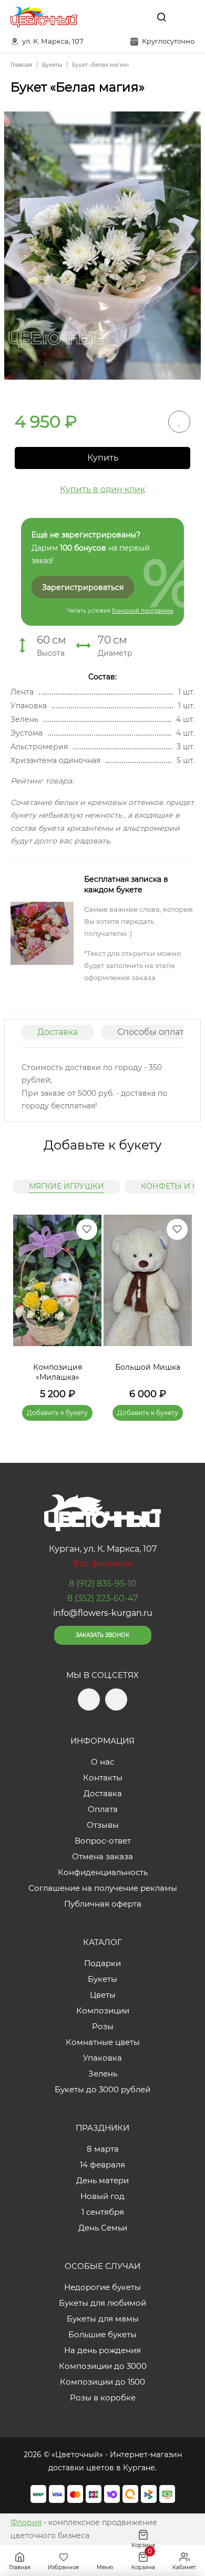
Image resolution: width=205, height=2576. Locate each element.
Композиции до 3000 (103, 2366)
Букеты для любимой (102, 2303)
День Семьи (103, 2228)
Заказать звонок (102, 1635)
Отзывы (103, 1825)
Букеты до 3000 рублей (102, 2089)
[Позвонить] (186, 17)
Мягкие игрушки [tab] (66, 1186)
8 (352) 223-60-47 (102, 1598)
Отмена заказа (102, 1856)
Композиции (103, 2010)
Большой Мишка (148, 1367)
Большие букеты (102, 2334)
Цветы (103, 1995)
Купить (103, 458)
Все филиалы (102, 1564)
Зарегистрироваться (83, 587)
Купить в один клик (102, 489)
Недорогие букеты (102, 2287)
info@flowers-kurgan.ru (103, 1613)
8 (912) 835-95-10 (103, 1584)
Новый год (102, 2196)
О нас (102, 1762)
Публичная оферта (103, 1904)
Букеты (102, 1979)
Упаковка (102, 2058)
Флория (26, 2522)
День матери (102, 2180)
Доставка (58, 1032)
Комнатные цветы (103, 2042)
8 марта (103, 2149)
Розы (103, 2026)
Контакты (103, 1778)
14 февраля (102, 2165)
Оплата (103, 1809)
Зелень (103, 2074)
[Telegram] (115, 17)
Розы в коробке (103, 2397)
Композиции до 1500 (102, 2382)
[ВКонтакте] (137, 17)
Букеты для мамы (103, 2319)
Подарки (102, 1963)
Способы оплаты (154, 1032)
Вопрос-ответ (103, 1841)
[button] (179, 1305)
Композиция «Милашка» (58, 1372)
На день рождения (102, 2350)
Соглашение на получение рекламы (103, 1888)
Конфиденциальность (103, 1872)
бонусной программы (143, 611)
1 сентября (103, 2212)
